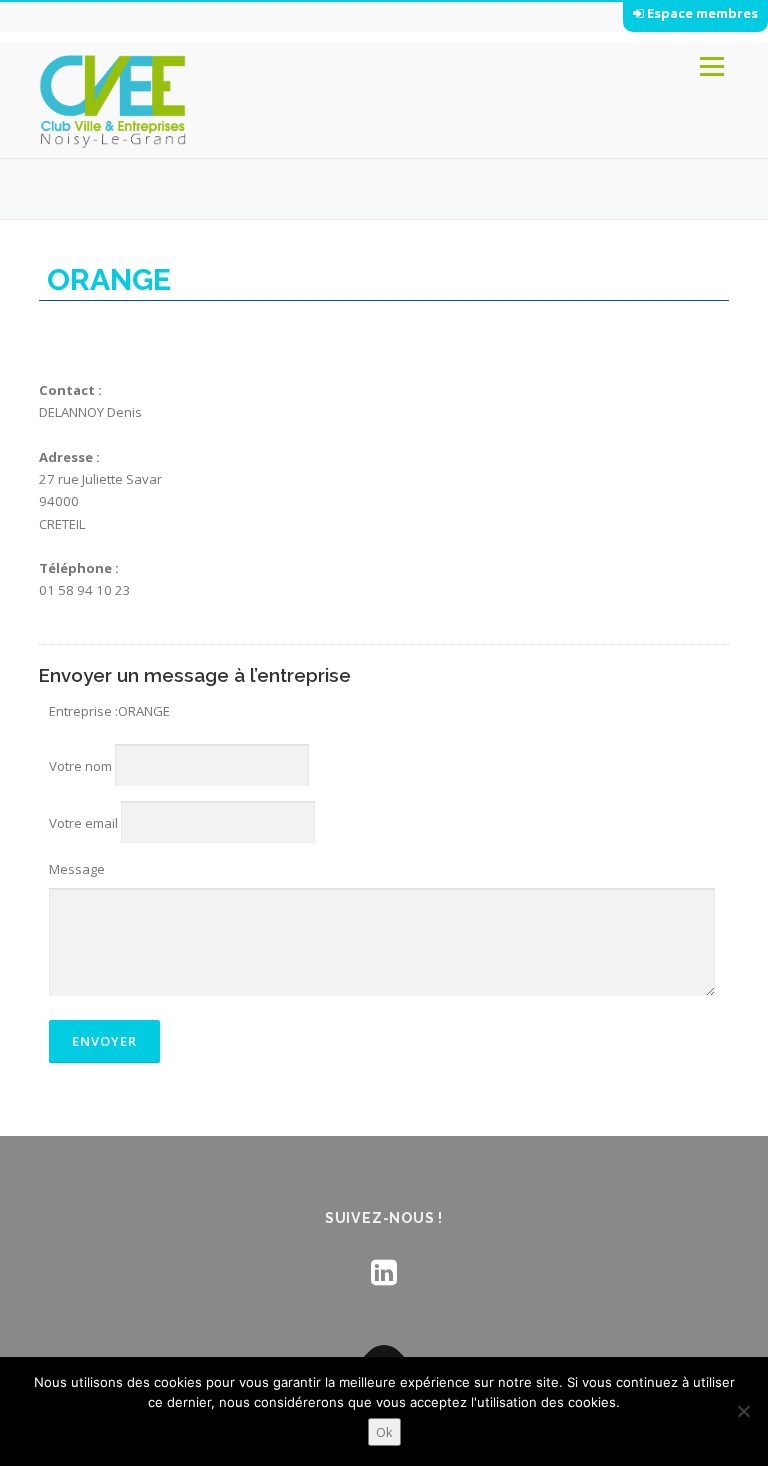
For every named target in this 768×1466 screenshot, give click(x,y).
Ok (384, 1432)
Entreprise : (83, 711)
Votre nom (80, 766)
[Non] (743, 1411)
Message (77, 869)
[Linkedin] (384, 1271)
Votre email (83, 823)
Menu (711, 67)
